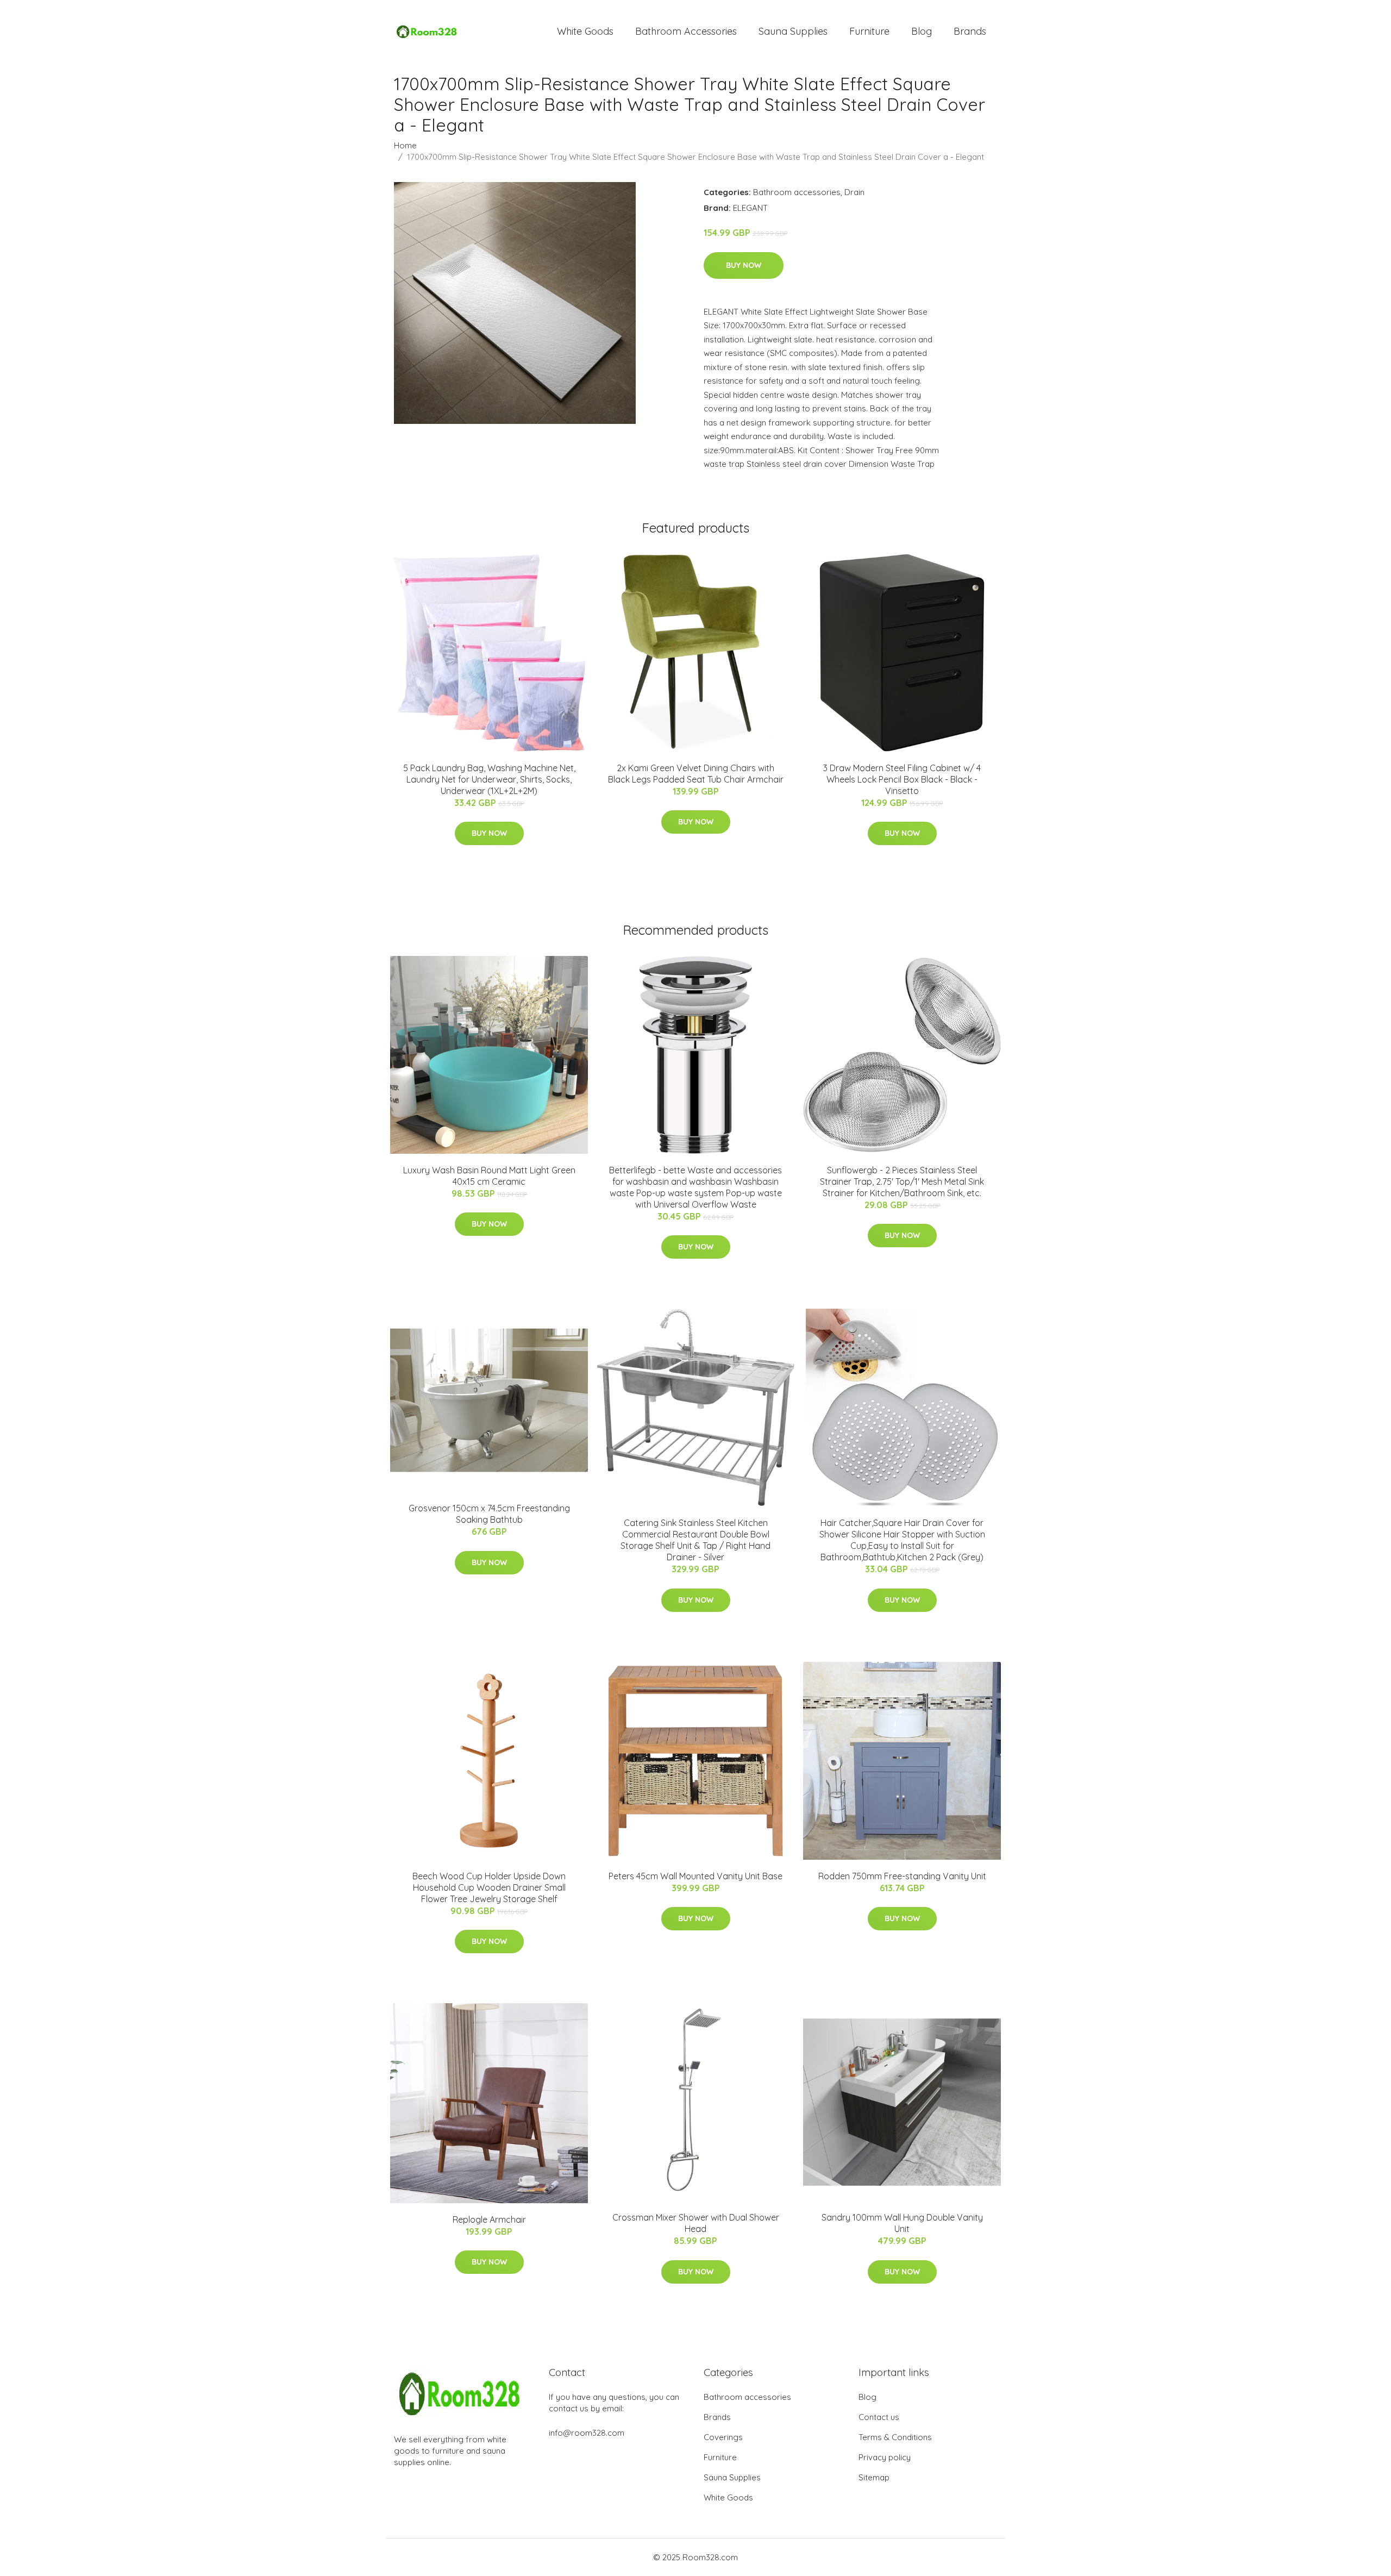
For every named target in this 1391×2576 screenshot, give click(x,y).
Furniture (869, 31)
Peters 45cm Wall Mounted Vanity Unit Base (695, 1876)
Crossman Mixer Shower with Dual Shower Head (696, 2223)
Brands (970, 31)
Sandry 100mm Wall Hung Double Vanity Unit (902, 2223)
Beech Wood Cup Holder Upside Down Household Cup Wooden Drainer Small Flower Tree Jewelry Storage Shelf (489, 1887)
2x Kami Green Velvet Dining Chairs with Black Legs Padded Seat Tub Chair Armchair (696, 774)
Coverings (723, 2437)
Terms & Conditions (895, 2437)
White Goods (585, 31)
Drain (854, 192)
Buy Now (744, 265)
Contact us (879, 2417)
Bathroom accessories (797, 192)
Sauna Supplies (793, 31)
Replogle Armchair (489, 2219)
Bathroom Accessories (686, 31)
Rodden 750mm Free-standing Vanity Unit (902, 1876)
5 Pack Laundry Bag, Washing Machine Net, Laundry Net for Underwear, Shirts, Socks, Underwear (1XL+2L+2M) (489, 779)
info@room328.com (587, 2433)
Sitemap (874, 2477)
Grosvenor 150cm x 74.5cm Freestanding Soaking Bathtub (489, 1514)
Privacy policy (885, 2457)
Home (405, 145)
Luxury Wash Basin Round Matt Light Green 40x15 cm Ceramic (489, 1176)
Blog (922, 31)
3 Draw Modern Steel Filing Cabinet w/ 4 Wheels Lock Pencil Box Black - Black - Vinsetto (902, 779)
